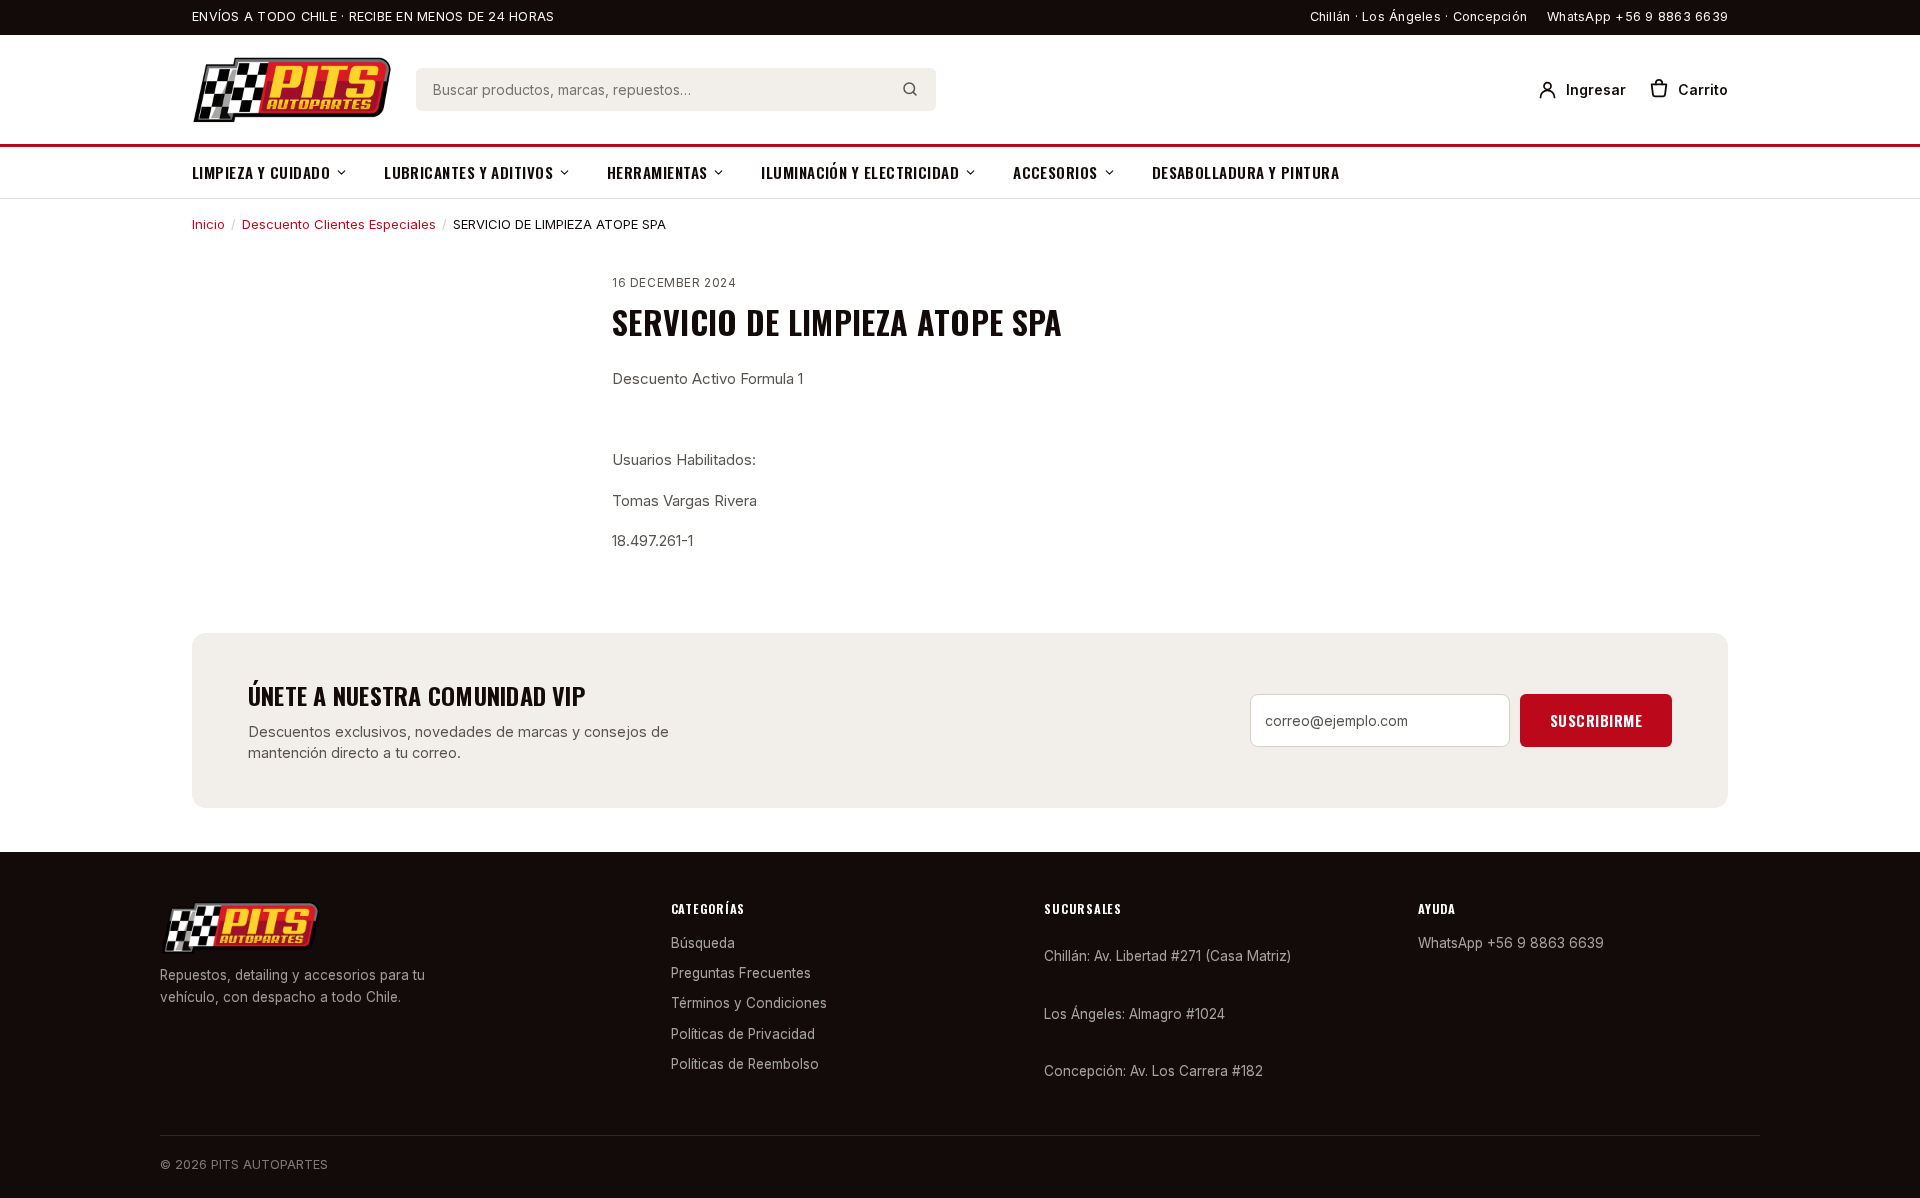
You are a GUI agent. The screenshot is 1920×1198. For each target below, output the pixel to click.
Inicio (208, 224)
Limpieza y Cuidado (261, 172)
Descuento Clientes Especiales (339, 224)
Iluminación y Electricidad (860, 172)
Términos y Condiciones (749, 1003)
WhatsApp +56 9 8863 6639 (1637, 16)
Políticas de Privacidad (743, 1034)
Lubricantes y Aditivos (468, 172)
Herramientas (657, 172)
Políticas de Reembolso (745, 1064)
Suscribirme (1596, 720)
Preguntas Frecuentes (741, 973)
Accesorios (1055, 172)
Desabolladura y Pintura (1245, 172)
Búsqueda (703, 943)
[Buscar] (910, 89)
